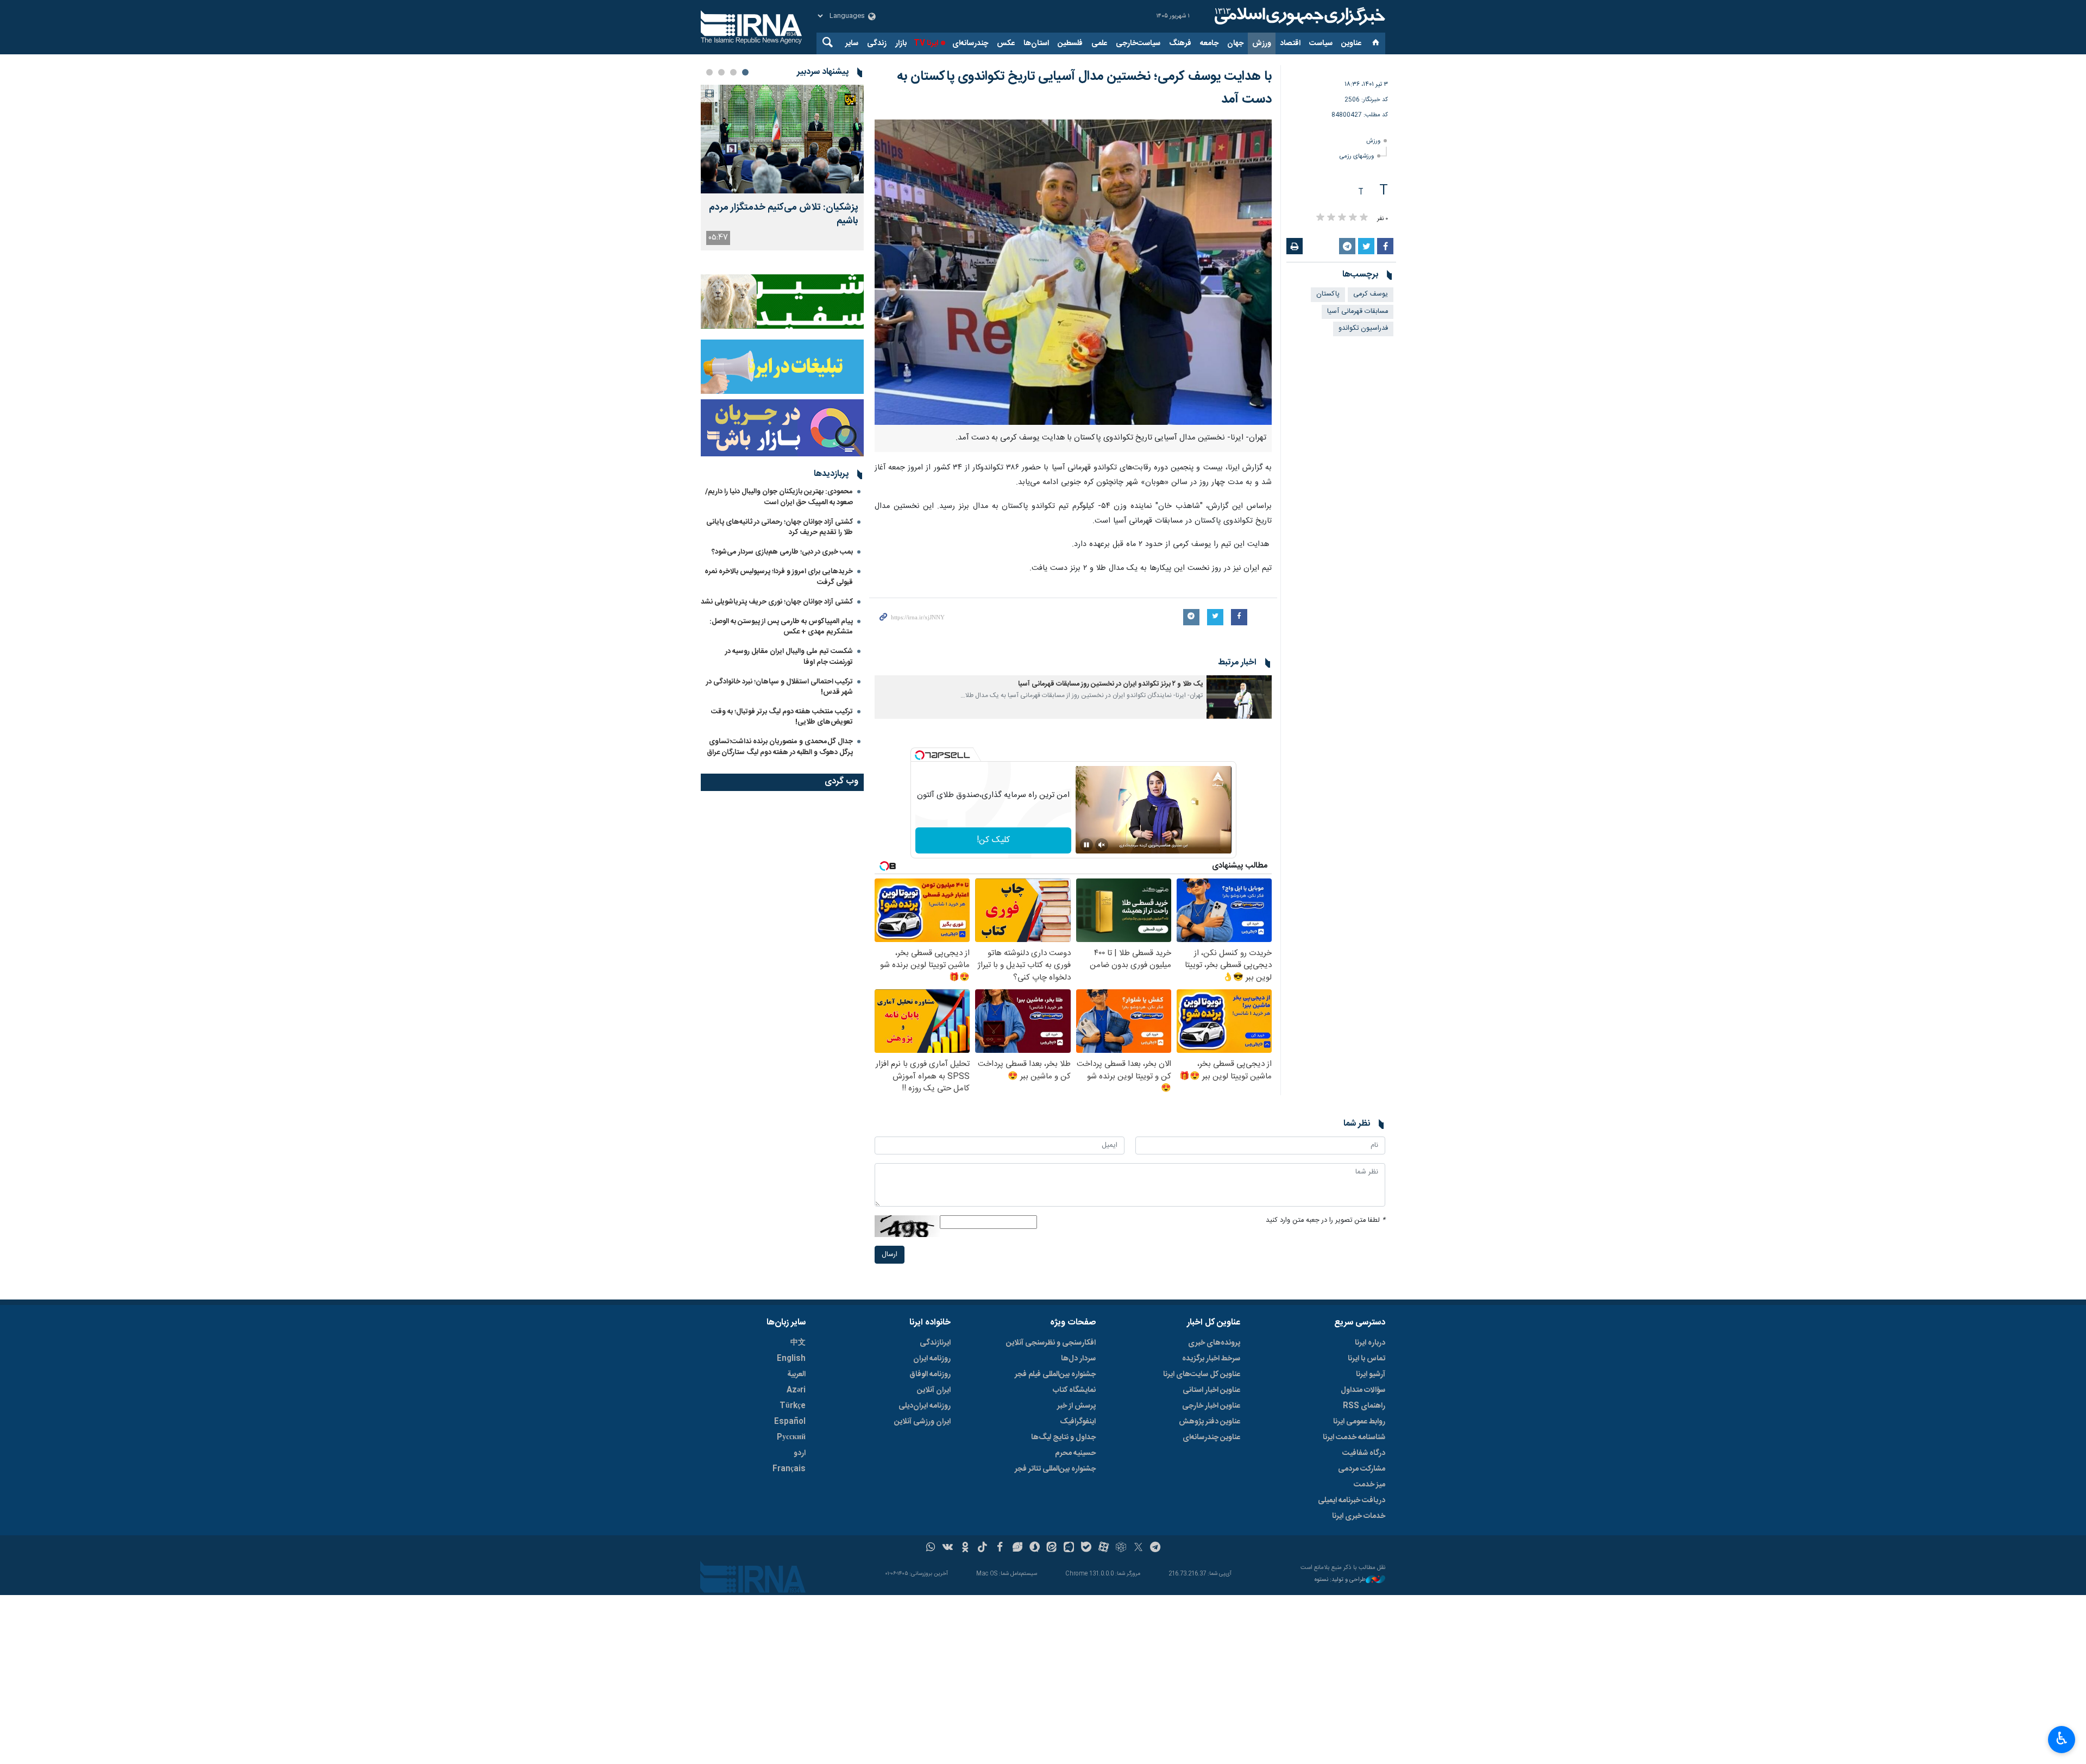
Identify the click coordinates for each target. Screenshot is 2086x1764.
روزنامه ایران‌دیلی (925, 1406)
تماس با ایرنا (1366, 1359)
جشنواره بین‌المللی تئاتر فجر (1055, 1469)
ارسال (890, 1255)
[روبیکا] (1121, 1548)
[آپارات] (1104, 1548)
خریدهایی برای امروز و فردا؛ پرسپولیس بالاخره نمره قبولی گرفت (779, 577)
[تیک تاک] (982, 1548)
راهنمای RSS (1364, 1406)
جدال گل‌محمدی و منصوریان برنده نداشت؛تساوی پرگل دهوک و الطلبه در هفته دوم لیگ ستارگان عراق (780, 747)
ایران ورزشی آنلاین (922, 1422)
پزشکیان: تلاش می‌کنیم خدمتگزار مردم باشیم (784, 215)
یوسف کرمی (1371, 294)
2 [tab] (733, 72)
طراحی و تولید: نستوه (1340, 1580)
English (791, 1359)
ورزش (1262, 43)
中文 (798, 1343)
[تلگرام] (1156, 1548)
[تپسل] (920, 755)
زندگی (877, 43)
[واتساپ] (931, 1548)
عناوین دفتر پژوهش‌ (1209, 1422)
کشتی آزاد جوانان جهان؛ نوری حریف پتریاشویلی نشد (777, 602)
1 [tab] (745, 72)
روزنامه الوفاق (930, 1374)
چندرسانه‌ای (970, 43)
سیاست (1321, 43)
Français (789, 1469)
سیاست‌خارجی (1138, 43)
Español (790, 1422)
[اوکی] (965, 1548)
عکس (1006, 43)
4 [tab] (709, 72)
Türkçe (793, 1406)
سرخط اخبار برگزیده (1211, 1359)
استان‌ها (1036, 43)
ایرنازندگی (935, 1343)
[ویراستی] (1017, 1548)
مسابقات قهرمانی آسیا (1358, 312)
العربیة (796, 1374)
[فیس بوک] (1000, 1548)
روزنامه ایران (932, 1359)
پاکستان (1328, 294)
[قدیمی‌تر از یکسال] (1239, 697)
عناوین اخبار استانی (1211, 1390)
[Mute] (1102, 845)
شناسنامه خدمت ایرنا (1354, 1437)
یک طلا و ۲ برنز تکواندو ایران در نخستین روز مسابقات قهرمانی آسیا (1110, 684)
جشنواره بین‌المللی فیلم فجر (1055, 1374)
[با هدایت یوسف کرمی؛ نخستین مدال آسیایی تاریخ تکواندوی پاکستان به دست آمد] (1073, 272)
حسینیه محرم (1075, 1453)
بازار (901, 43)
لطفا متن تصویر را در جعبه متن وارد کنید (1325, 1220)
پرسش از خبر (1076, 1406)
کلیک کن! (993, 840)
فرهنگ (1180, 43)
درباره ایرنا (1370, 1343)
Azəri (796, 1390)
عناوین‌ (1351, 43)
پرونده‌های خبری (1214, 1343)
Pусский (791, 1437)
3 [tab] (721, 72)
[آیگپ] (1069, 1548)
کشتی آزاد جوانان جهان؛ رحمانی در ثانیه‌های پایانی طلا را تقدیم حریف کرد (780, 527)
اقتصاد (1290, 43)
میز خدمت (1369, 1485)
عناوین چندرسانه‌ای (1211, 1437)
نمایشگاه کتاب (1074, 1390)
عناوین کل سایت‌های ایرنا (1202, 1374)
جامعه (1209, 43)
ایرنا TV (926, 43)
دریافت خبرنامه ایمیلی (1352, 1501)
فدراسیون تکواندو (1363, 328)
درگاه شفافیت (1364, 1453)
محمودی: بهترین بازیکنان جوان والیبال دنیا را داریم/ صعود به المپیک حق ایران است (779, 497)
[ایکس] (1138, 1548)
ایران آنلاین (934, 1390)
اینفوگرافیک (1078, 1422)
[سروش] (1035, 1548)
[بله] (1086, 1548)
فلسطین (1070, 43)
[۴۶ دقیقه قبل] (782, 139)
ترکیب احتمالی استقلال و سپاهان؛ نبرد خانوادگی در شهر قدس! (780, 687)
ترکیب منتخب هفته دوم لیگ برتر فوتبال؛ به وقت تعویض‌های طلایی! (782, 717)
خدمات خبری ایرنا (1359, 1516)
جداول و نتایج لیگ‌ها (1063, 1437)
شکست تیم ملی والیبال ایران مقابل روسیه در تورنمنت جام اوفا (789, 657)
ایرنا (1298, 16)
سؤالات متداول (1363, 1390)
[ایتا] (1052, 1548)
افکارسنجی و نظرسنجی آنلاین (1051, 1343)
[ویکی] (948, 1548)
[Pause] (1086, 845)
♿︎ (2062, 1738)
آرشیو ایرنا (1371, 1374)
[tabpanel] (782, 168)
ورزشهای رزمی (1357, 156)
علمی (1099, 43)
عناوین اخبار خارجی (1211, 1406)
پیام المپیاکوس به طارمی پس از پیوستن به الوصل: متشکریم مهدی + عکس (781, 627)
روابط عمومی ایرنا (1359, 1422)
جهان (1235, 43)
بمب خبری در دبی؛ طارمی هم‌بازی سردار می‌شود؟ (782, 552)
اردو (800, 1453)
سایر (852, 43)
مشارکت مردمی (1362, 1469)
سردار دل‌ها (1078, 1359)
